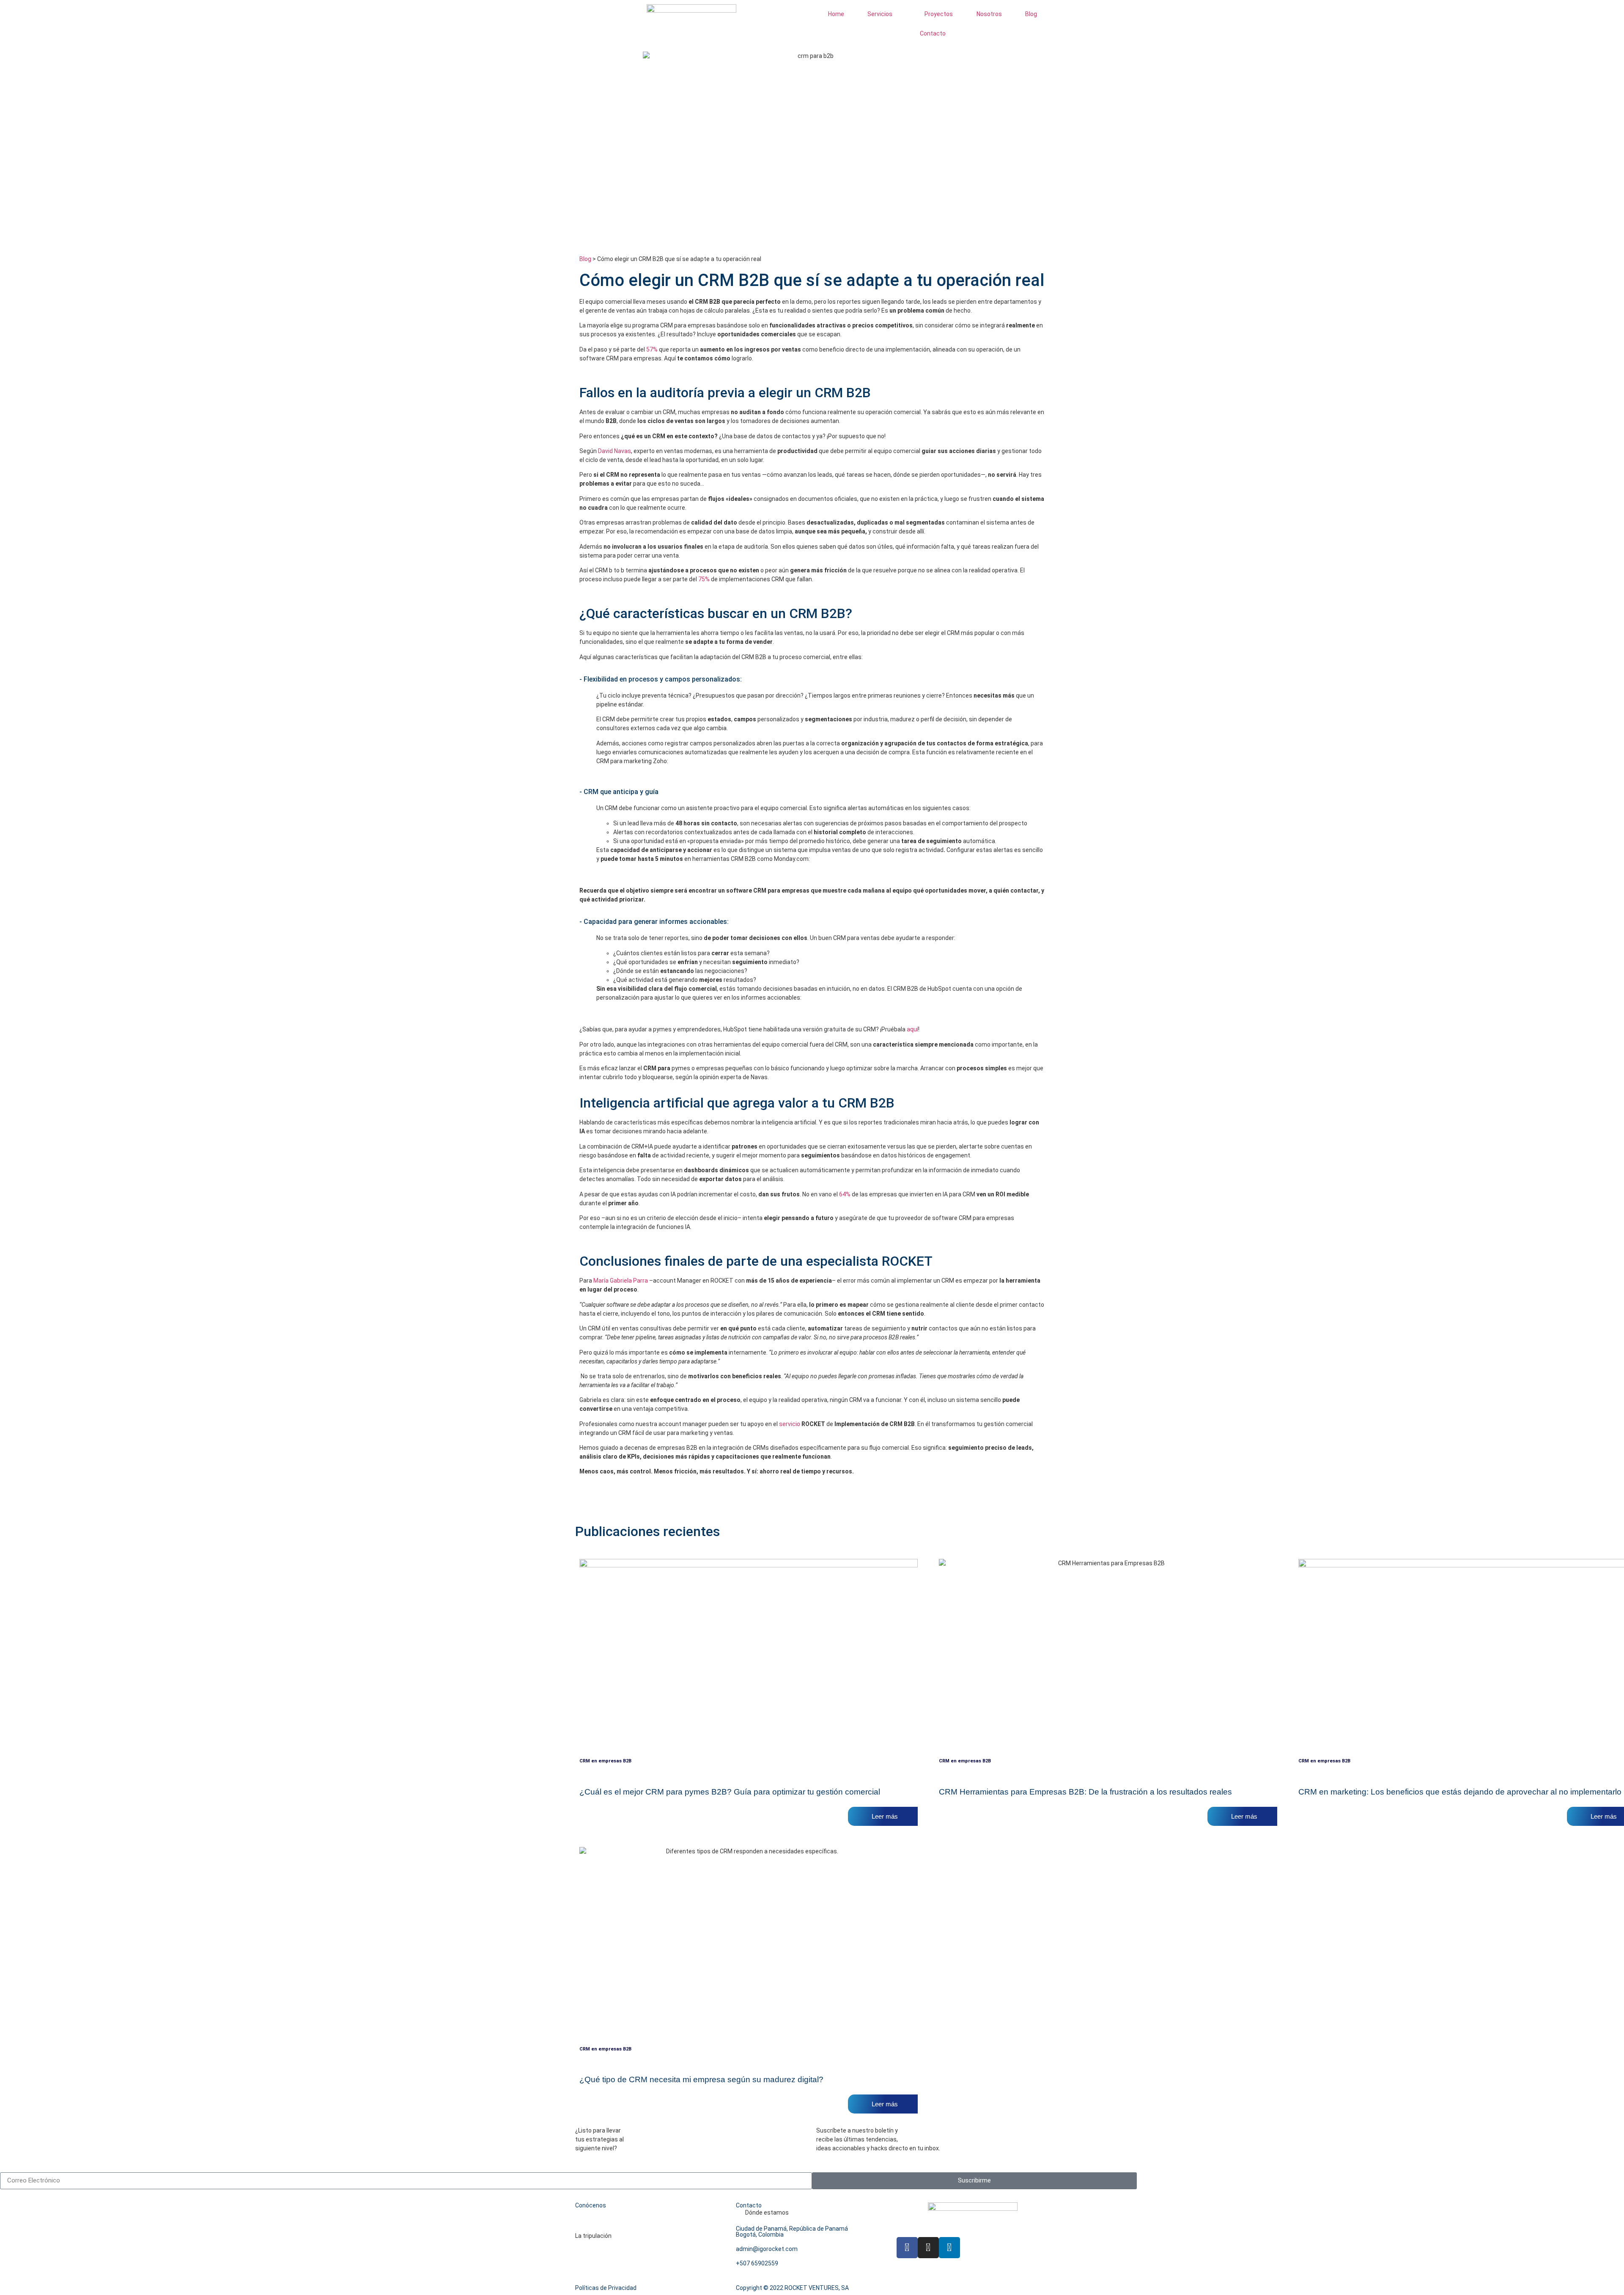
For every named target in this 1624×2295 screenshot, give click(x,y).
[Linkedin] (949, 2248)
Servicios (880, 14)
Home (836, 14)
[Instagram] (928, 2248)
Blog (1031, 14)
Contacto (933, 33)
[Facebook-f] (907, 2248)
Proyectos (939, 14)
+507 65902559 (757, 2263)
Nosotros (989, 14)
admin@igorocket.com (767, 2249)
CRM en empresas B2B (605, 1761)
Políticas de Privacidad (606, 2288)
